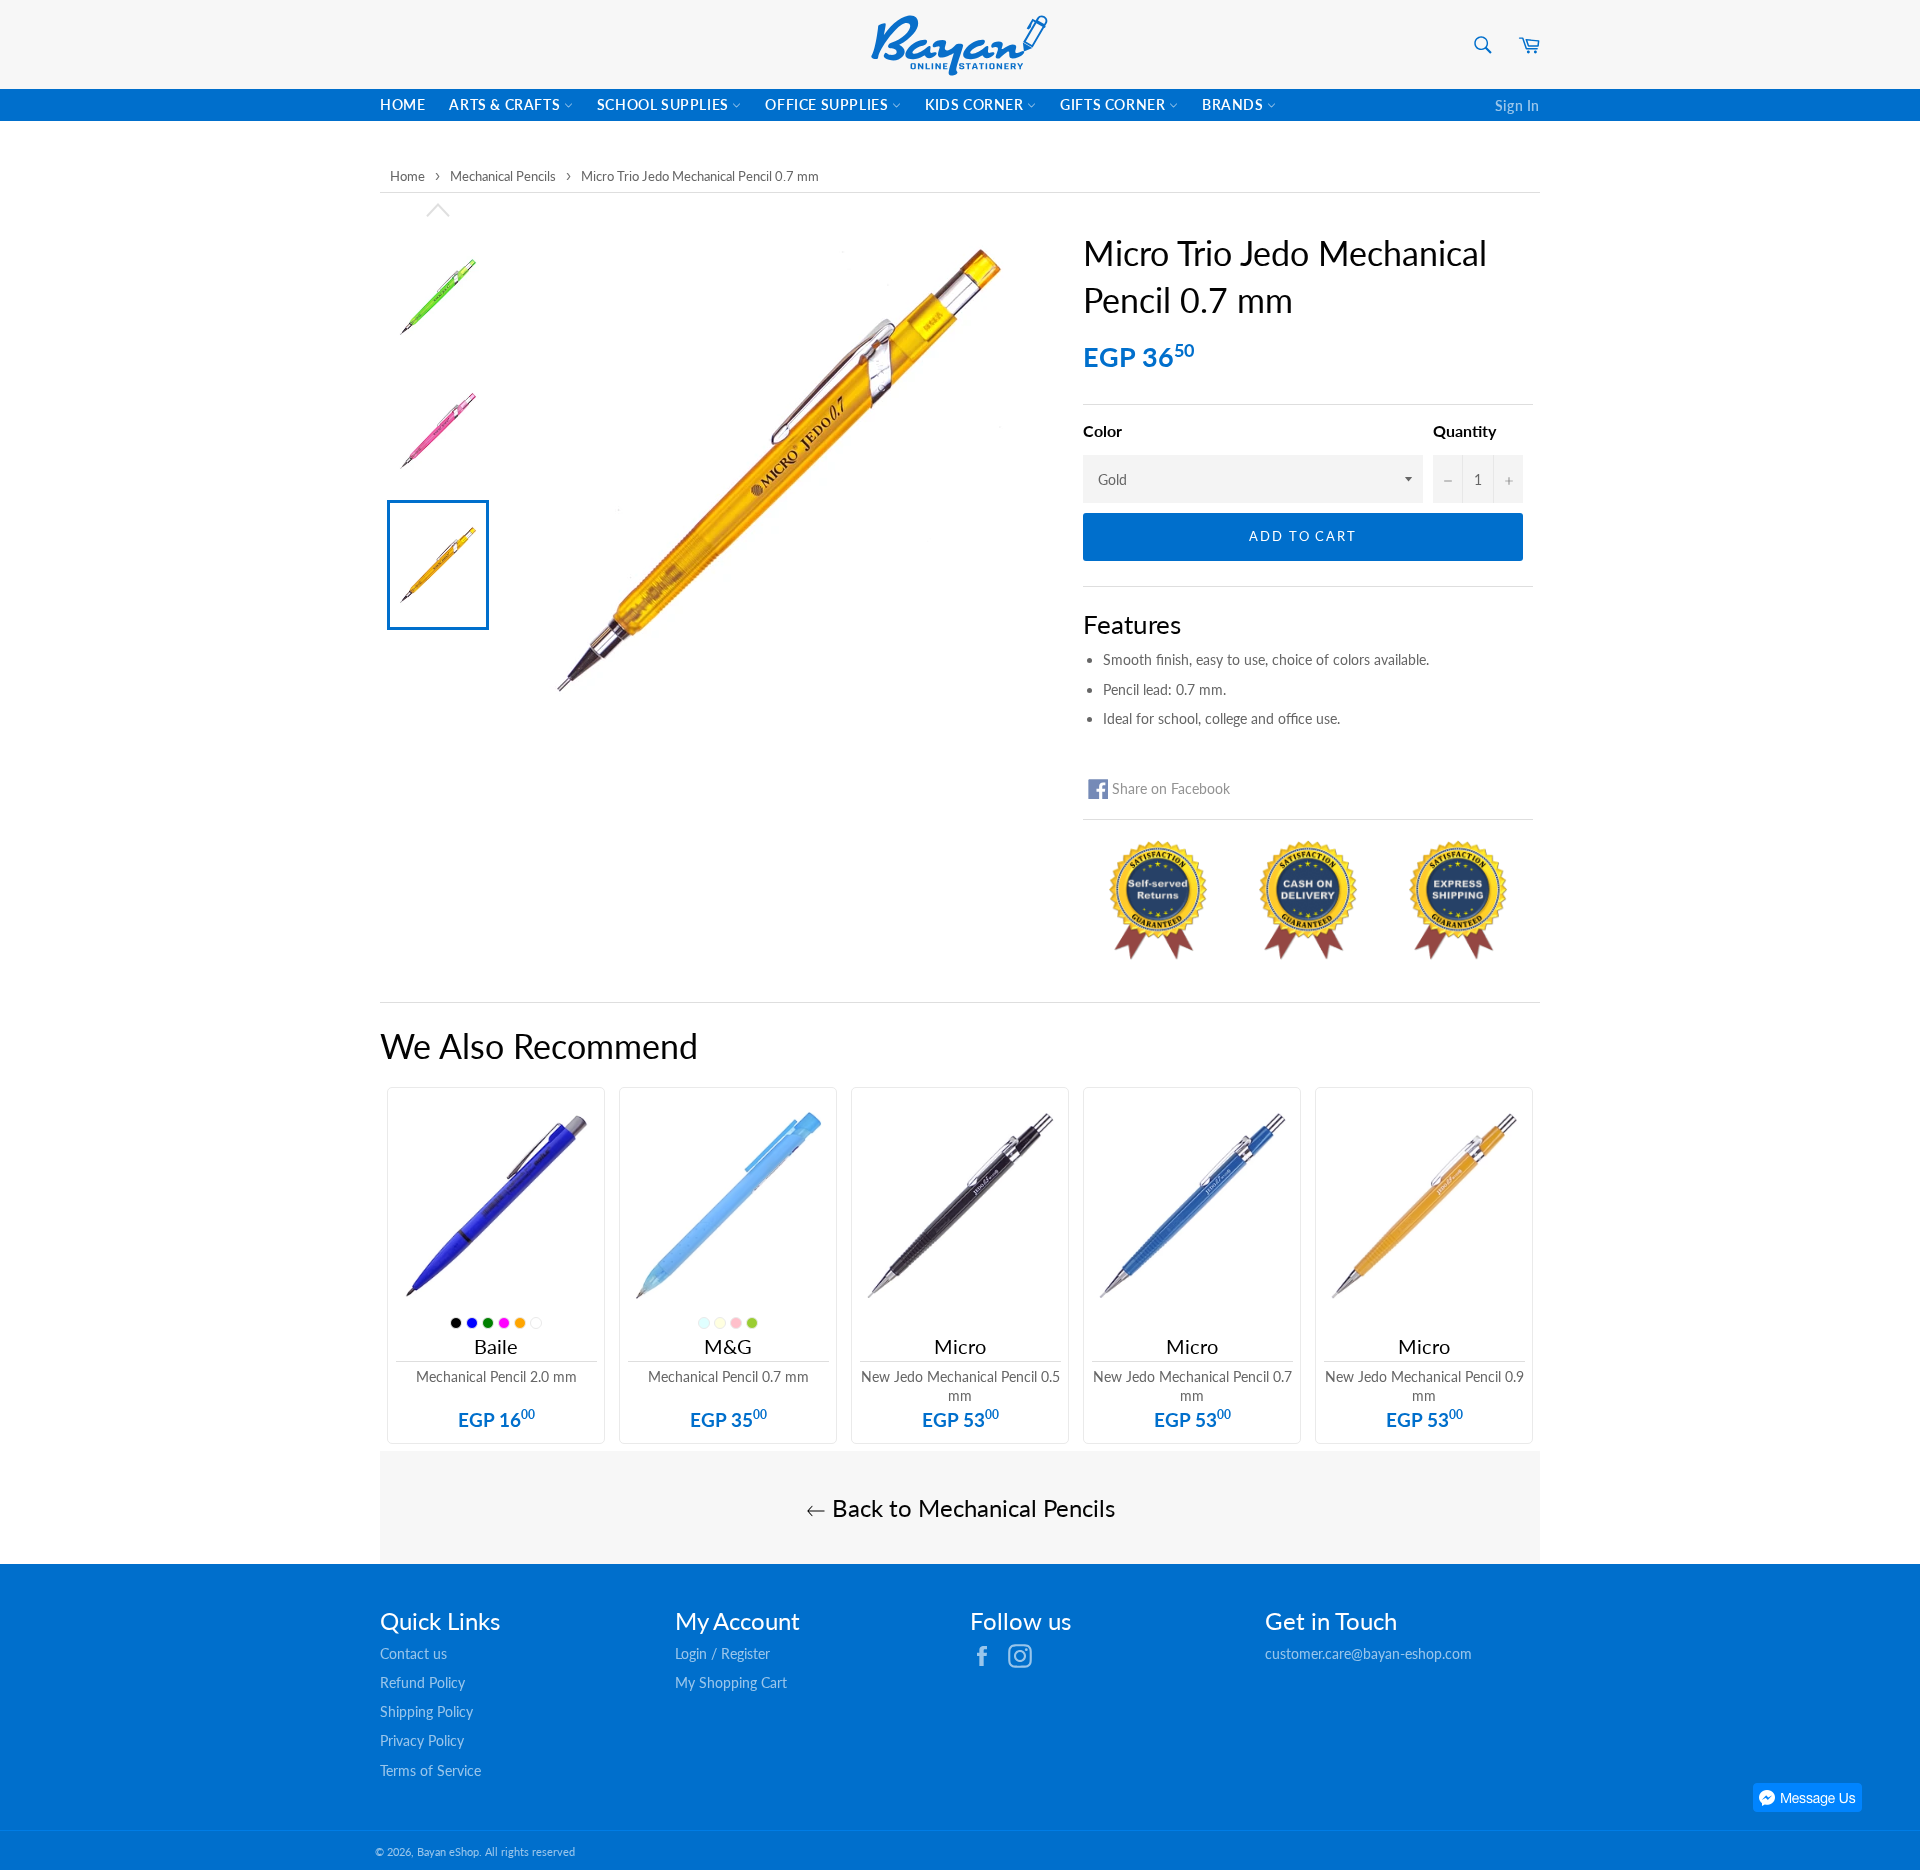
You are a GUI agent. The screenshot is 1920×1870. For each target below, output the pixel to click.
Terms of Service (430, 1770)
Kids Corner (976, 104)
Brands (1234, 104)
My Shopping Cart (731, 1682)
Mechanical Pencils (503, 176)
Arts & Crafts (506, 104)
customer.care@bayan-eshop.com (1368, 1653)
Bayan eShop (448, 1851)
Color (1102, 430)
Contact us (413, 1653)
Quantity (1464, 430)
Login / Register (722, 1653)
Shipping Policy (426, 1711)
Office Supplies (828, 104)
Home (402, 104)
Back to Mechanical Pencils (970, 1507)
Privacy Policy (422, 1740)
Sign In (1517, 105)
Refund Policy (422, 1682)
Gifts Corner (1114, 104)
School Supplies (665, 104)
